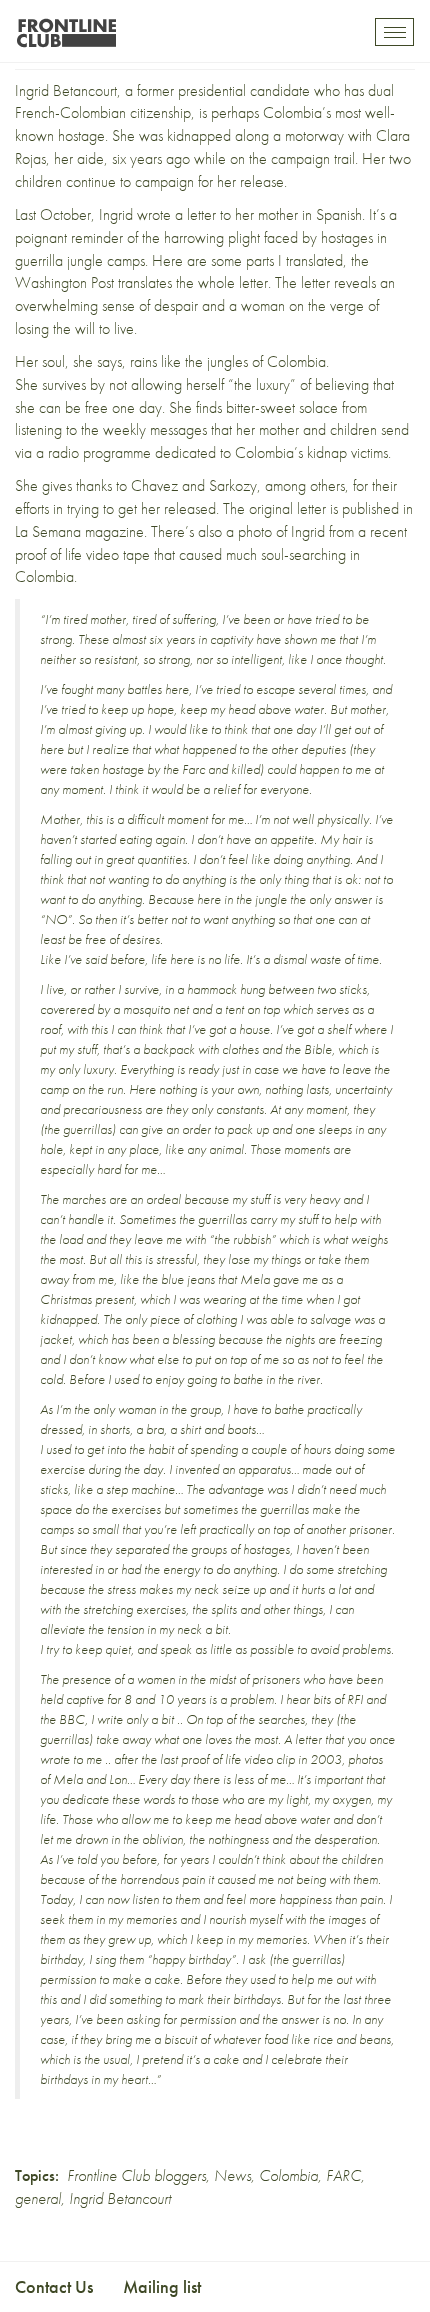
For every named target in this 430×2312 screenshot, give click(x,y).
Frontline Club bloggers (136, 2175)
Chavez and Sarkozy (194, 485)
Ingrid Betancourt (66, 90)
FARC (343, 2175)
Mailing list (162, 2286)
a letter (195, 214)
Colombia (288, 2175)
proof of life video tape (82, 554)
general (38, 2198)
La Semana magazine (79, 531)
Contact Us (54, 2286)
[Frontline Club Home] (66, 27)
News (232, 2175)
